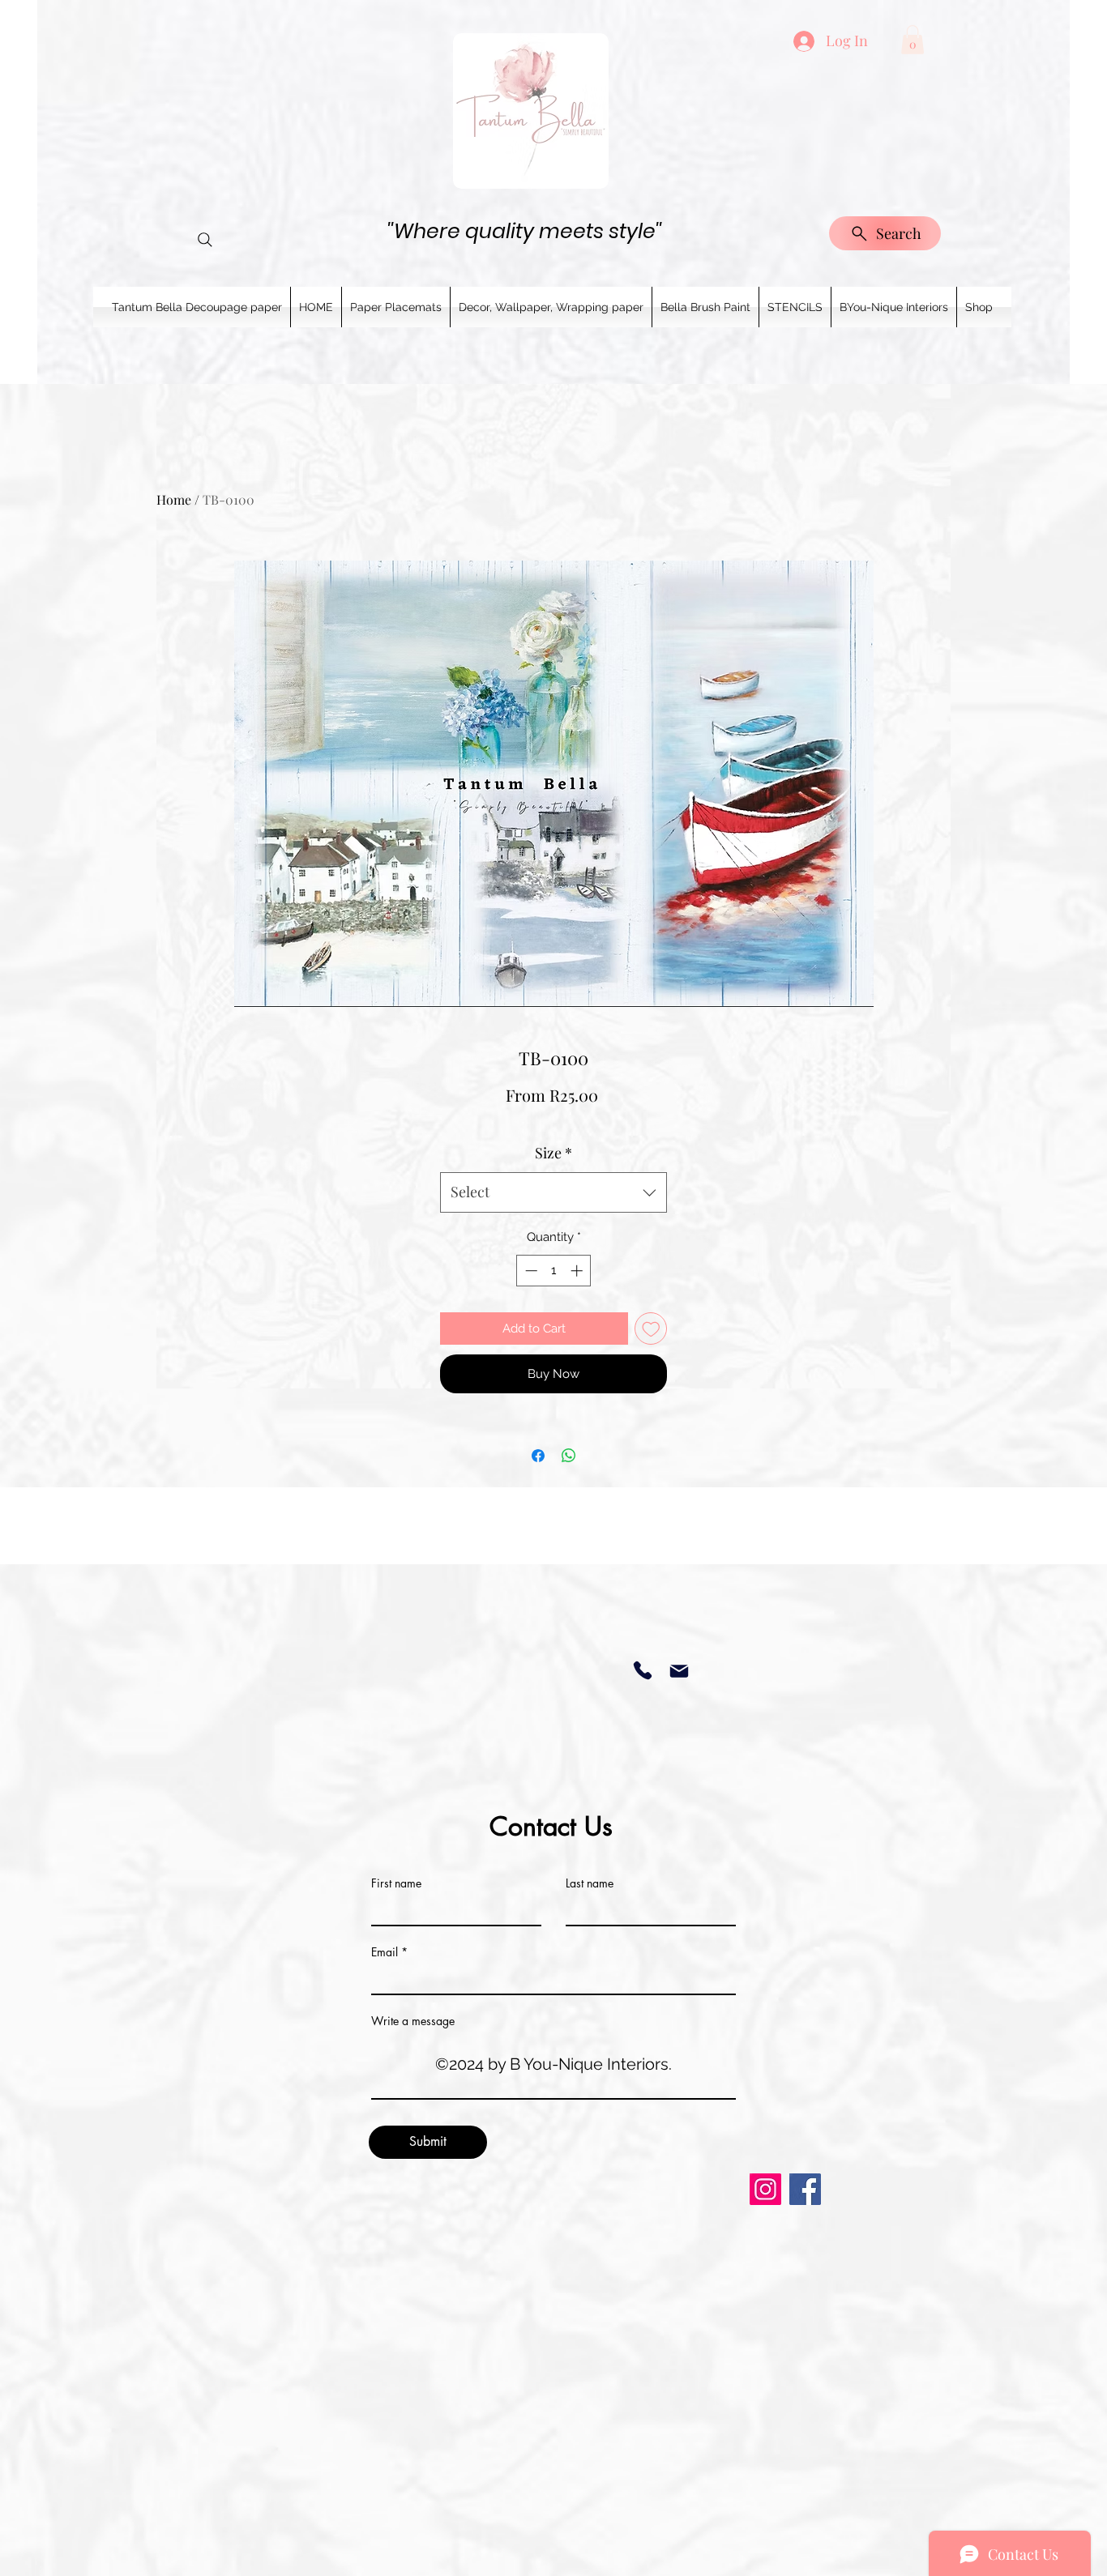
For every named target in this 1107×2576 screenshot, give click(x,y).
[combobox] (553, 1192)
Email (385, 1952)
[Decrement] (530, 1271)
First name (396, 1883)
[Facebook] (805, 2189)
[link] (913, 40)
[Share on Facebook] (538, 1456)
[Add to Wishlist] (651, 1329)
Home (174, 499)
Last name (590, 1883)
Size (553, 1153)
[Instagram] (765, 2189)
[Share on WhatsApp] (569, 1456)
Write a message (413, 2021)
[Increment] (578, 1271)
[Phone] (642, 1670)
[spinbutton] (554, 1271)
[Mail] (679, 1671)
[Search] (205, 240)
